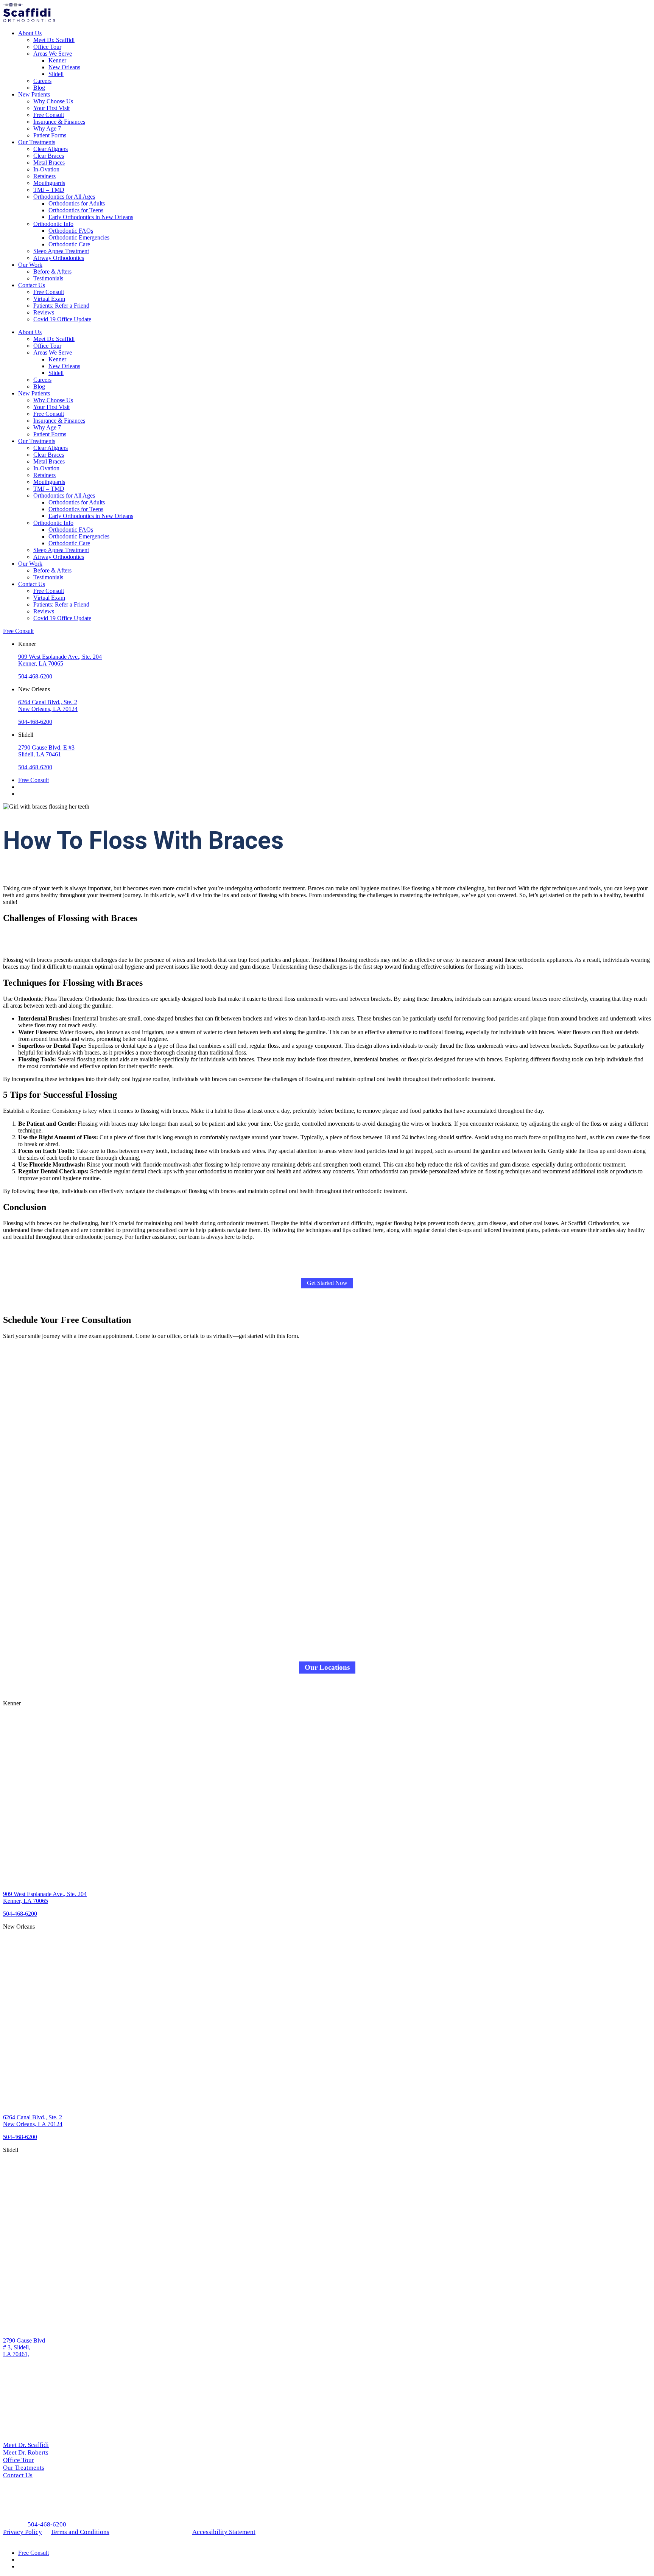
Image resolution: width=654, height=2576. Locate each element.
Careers (42, 81)
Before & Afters (52, 271)
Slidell (56, 74)
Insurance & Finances (59, 122)
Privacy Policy (23, 2532)
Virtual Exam (49, 299)
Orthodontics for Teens (76, 210)
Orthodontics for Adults (77, 203)
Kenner (57, 60)
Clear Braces (49, 156)
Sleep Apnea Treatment (61, 251)
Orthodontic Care (69, 244)
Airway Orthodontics (59, 258)
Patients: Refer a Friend (61, 306)
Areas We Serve (53, 54)
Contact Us (32, 285)
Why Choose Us (53, 101)
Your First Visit (51, 108)
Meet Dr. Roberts (26, 2452)
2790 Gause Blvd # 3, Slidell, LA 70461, (24, 2347)
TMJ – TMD (49, 190)
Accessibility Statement (224, 2532)
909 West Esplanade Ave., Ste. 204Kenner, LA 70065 (60, 660)
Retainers (44, 176)
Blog (39, 88)
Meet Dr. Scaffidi (54, 40)
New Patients (34, 94)
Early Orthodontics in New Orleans (91, 217)
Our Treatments (37, 142)
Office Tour (47, 47)
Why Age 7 (47, 128)
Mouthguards (49, 183)
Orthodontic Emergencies (79, 237)
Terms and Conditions (80, 2532)
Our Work (30, 265)
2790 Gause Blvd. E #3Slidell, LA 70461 (46, 751)
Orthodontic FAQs (71, 231)
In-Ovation (46, 169)
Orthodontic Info (53, 224)
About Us (30, 33)
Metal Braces (49, 163)
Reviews (44, 312)
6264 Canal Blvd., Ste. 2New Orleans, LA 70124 (48, 705)
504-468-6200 (35, 676)
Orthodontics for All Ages (64, 197)
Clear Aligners (51, 149)
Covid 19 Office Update (62, 319)
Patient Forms (50, 135)
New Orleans (64, 67)
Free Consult (49, 115)
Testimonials (48, 278)
